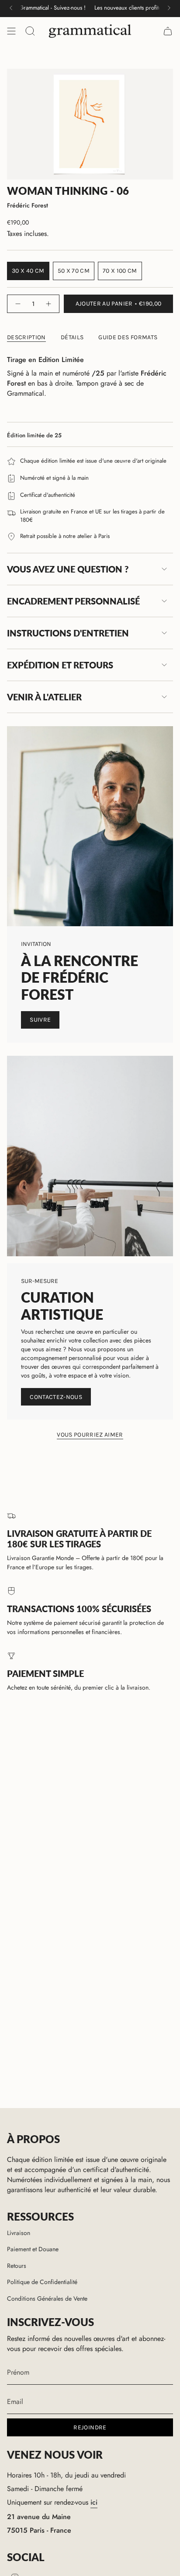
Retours (17, 2266)
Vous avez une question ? (68, 569)
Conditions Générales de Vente (47, 2298)
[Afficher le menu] (11, 31)
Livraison (19, 2233)
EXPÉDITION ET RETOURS (60, 665)
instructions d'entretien (68, 633)
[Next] (169, 8)
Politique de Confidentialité (42, 2282)
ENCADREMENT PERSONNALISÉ (73, 601)
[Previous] (11, 8)
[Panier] (168, 31)
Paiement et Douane (33, 2249)
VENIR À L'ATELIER (44, 697)
